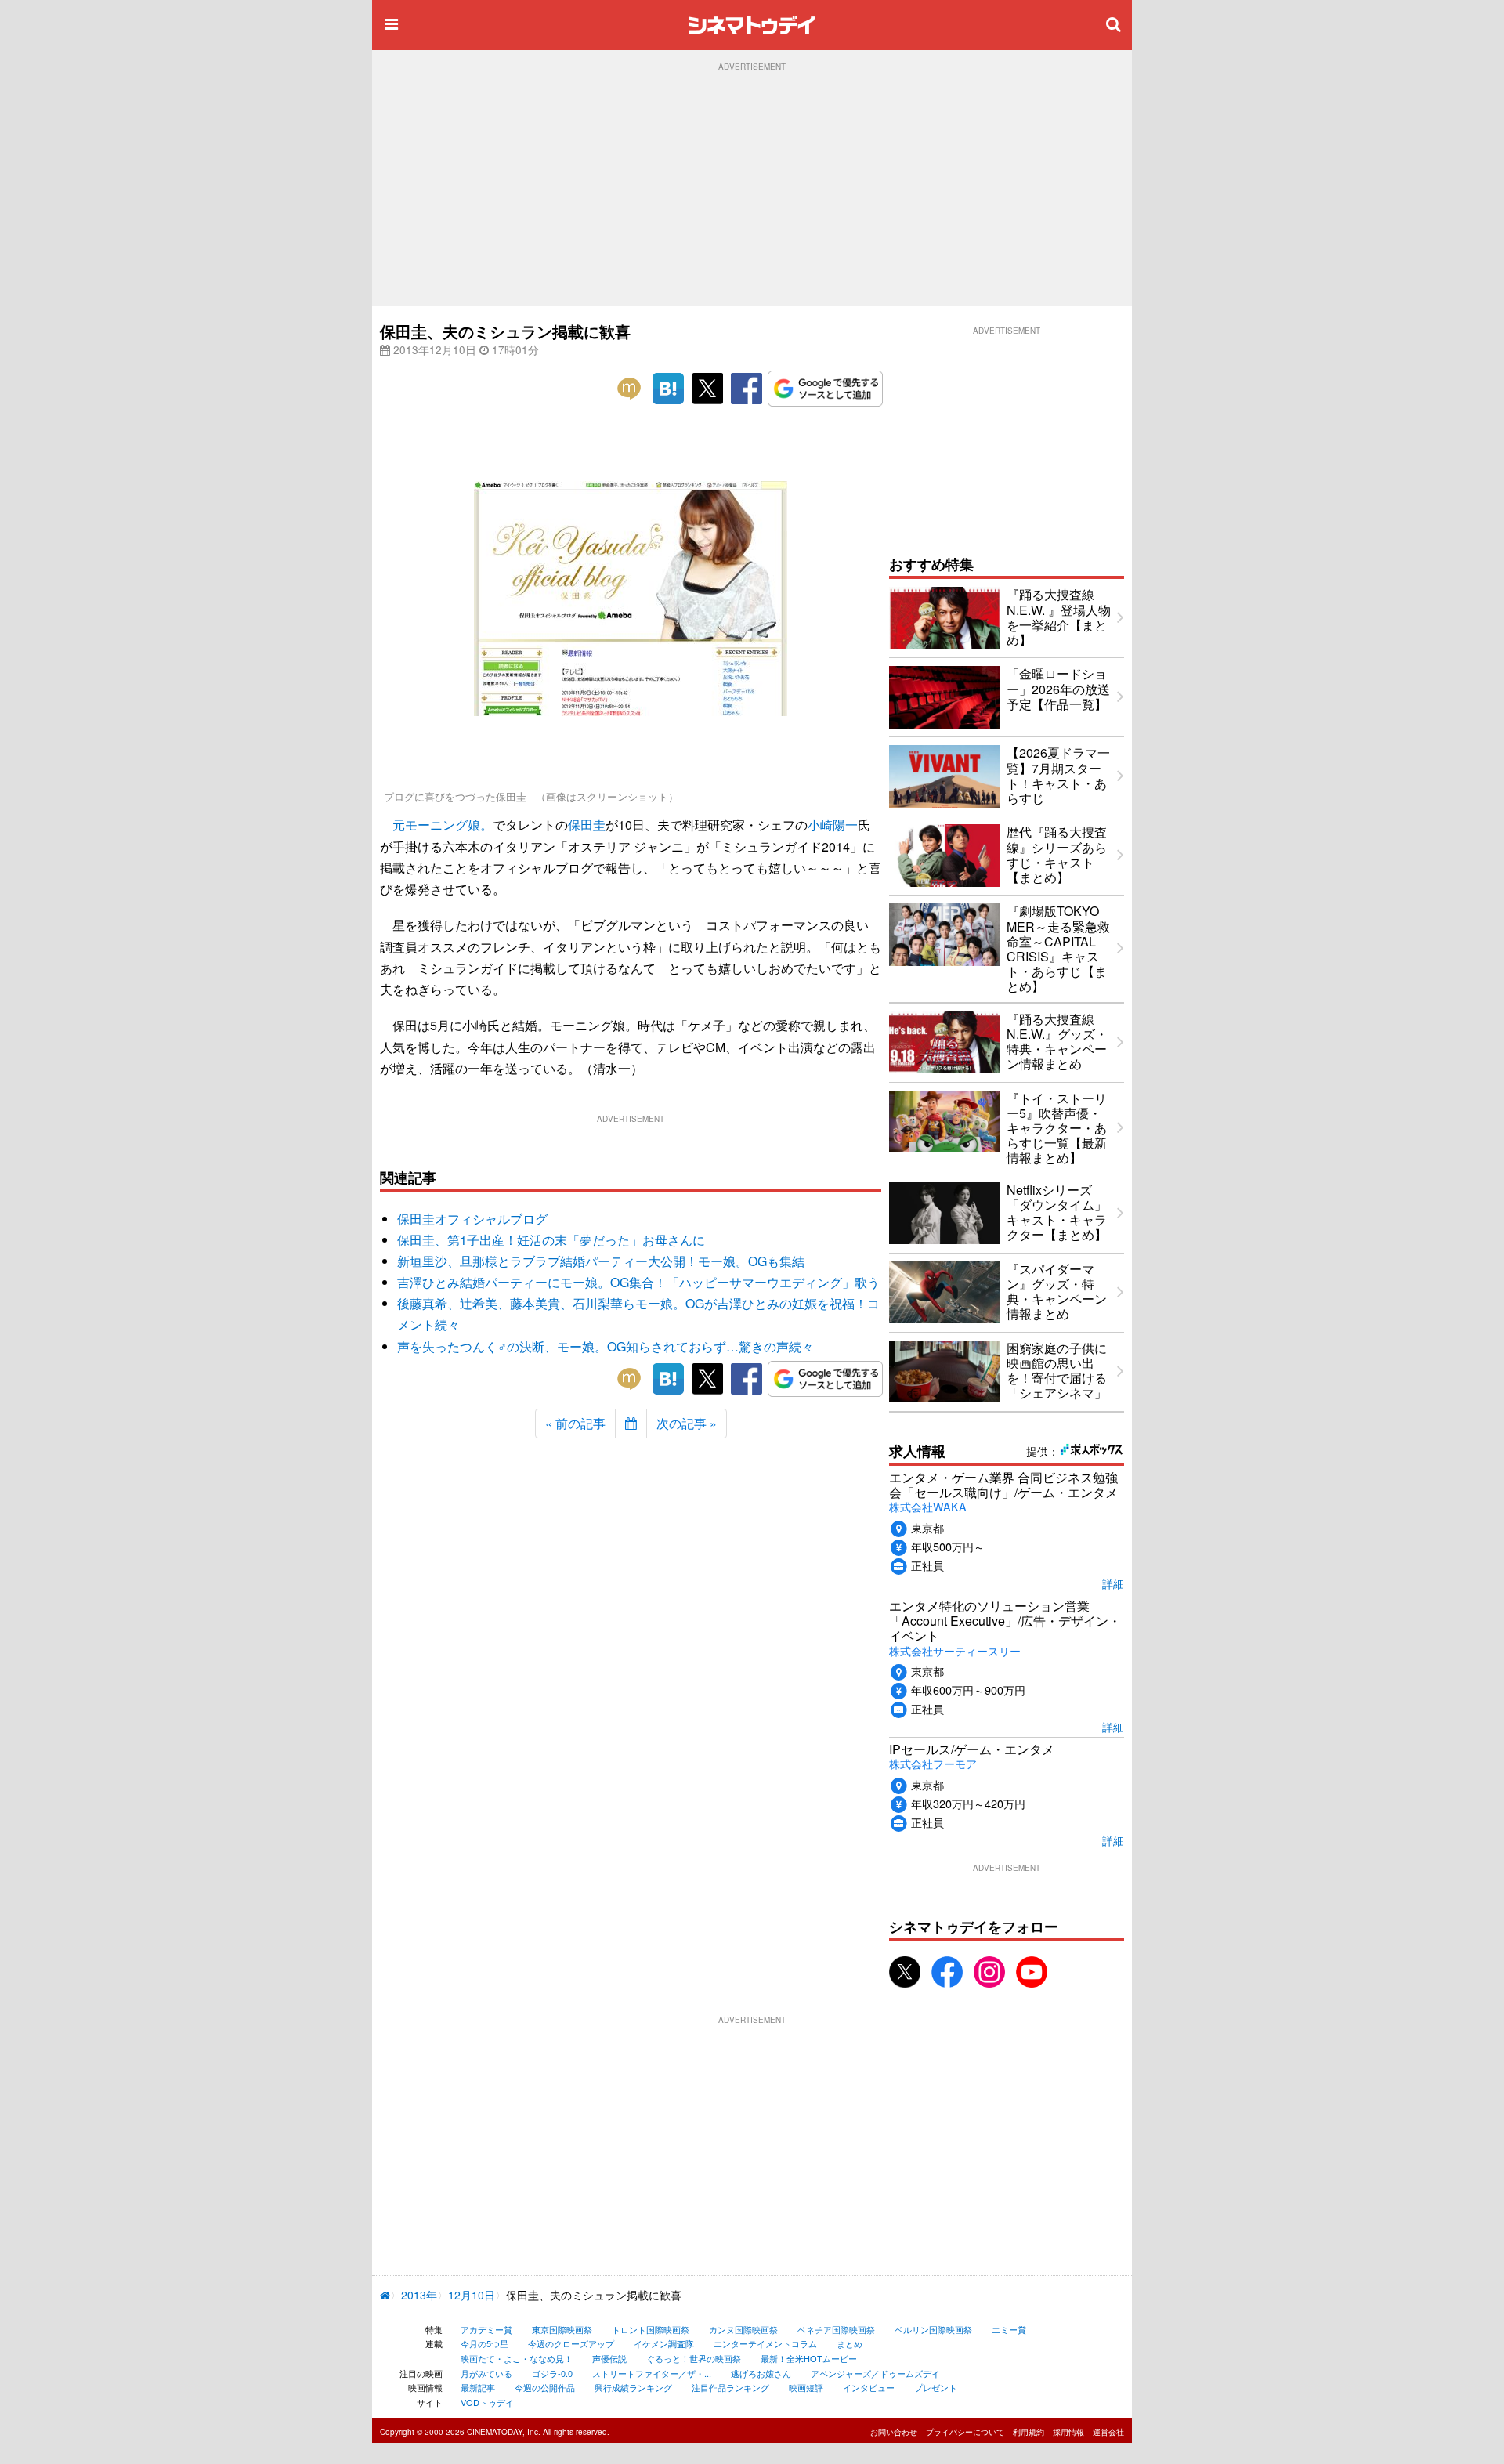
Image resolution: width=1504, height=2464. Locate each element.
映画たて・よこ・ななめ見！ (517, 2358)
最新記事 (478, 2387)
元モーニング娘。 (443, 825)
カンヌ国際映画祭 (743, 2329)
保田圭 (587, 825)
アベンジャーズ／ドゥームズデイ (875, 2373)
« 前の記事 (575, 1423)
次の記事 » (687, 1423)
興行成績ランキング (633, 2387)
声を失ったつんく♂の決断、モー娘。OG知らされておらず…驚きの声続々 (606, 1346)
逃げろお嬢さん (761, 2373)
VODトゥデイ (487, 2402)
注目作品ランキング (730, 2387)
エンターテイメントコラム (765, 2343)
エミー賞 (1009, 2329)
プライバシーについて (965, 2432)
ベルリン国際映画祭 (933, 2329)
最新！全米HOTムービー (809, 2358)
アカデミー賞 (486, 2329)
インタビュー (869, 2387)
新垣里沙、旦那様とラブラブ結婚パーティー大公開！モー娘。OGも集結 (601, 1261)
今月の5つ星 (484, 2343)
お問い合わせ (894, 2432)
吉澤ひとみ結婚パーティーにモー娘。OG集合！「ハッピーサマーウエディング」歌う (638, 1282)
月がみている (486, 2373)
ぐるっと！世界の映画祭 (694, 2358)
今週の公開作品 (545, 2387)
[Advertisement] (752, 189)
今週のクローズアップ (571, 2343)
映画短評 (806, 2387)
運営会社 (1108, 2432)
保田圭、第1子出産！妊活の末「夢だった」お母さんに (551, 1240)
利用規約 (1029, 2432)
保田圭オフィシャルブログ (472, 1219)
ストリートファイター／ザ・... (652, 2373)
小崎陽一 (833, 825)
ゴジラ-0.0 (552, 2373)
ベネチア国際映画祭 (836, 2329)
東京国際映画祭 (562, 2329)
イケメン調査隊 (664, 2343)
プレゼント (936, 2387)
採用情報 (1068, 2432)
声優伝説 (609, 2358)
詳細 (1113, 1583)
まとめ (850, 2343)
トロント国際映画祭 (651, 2329)
